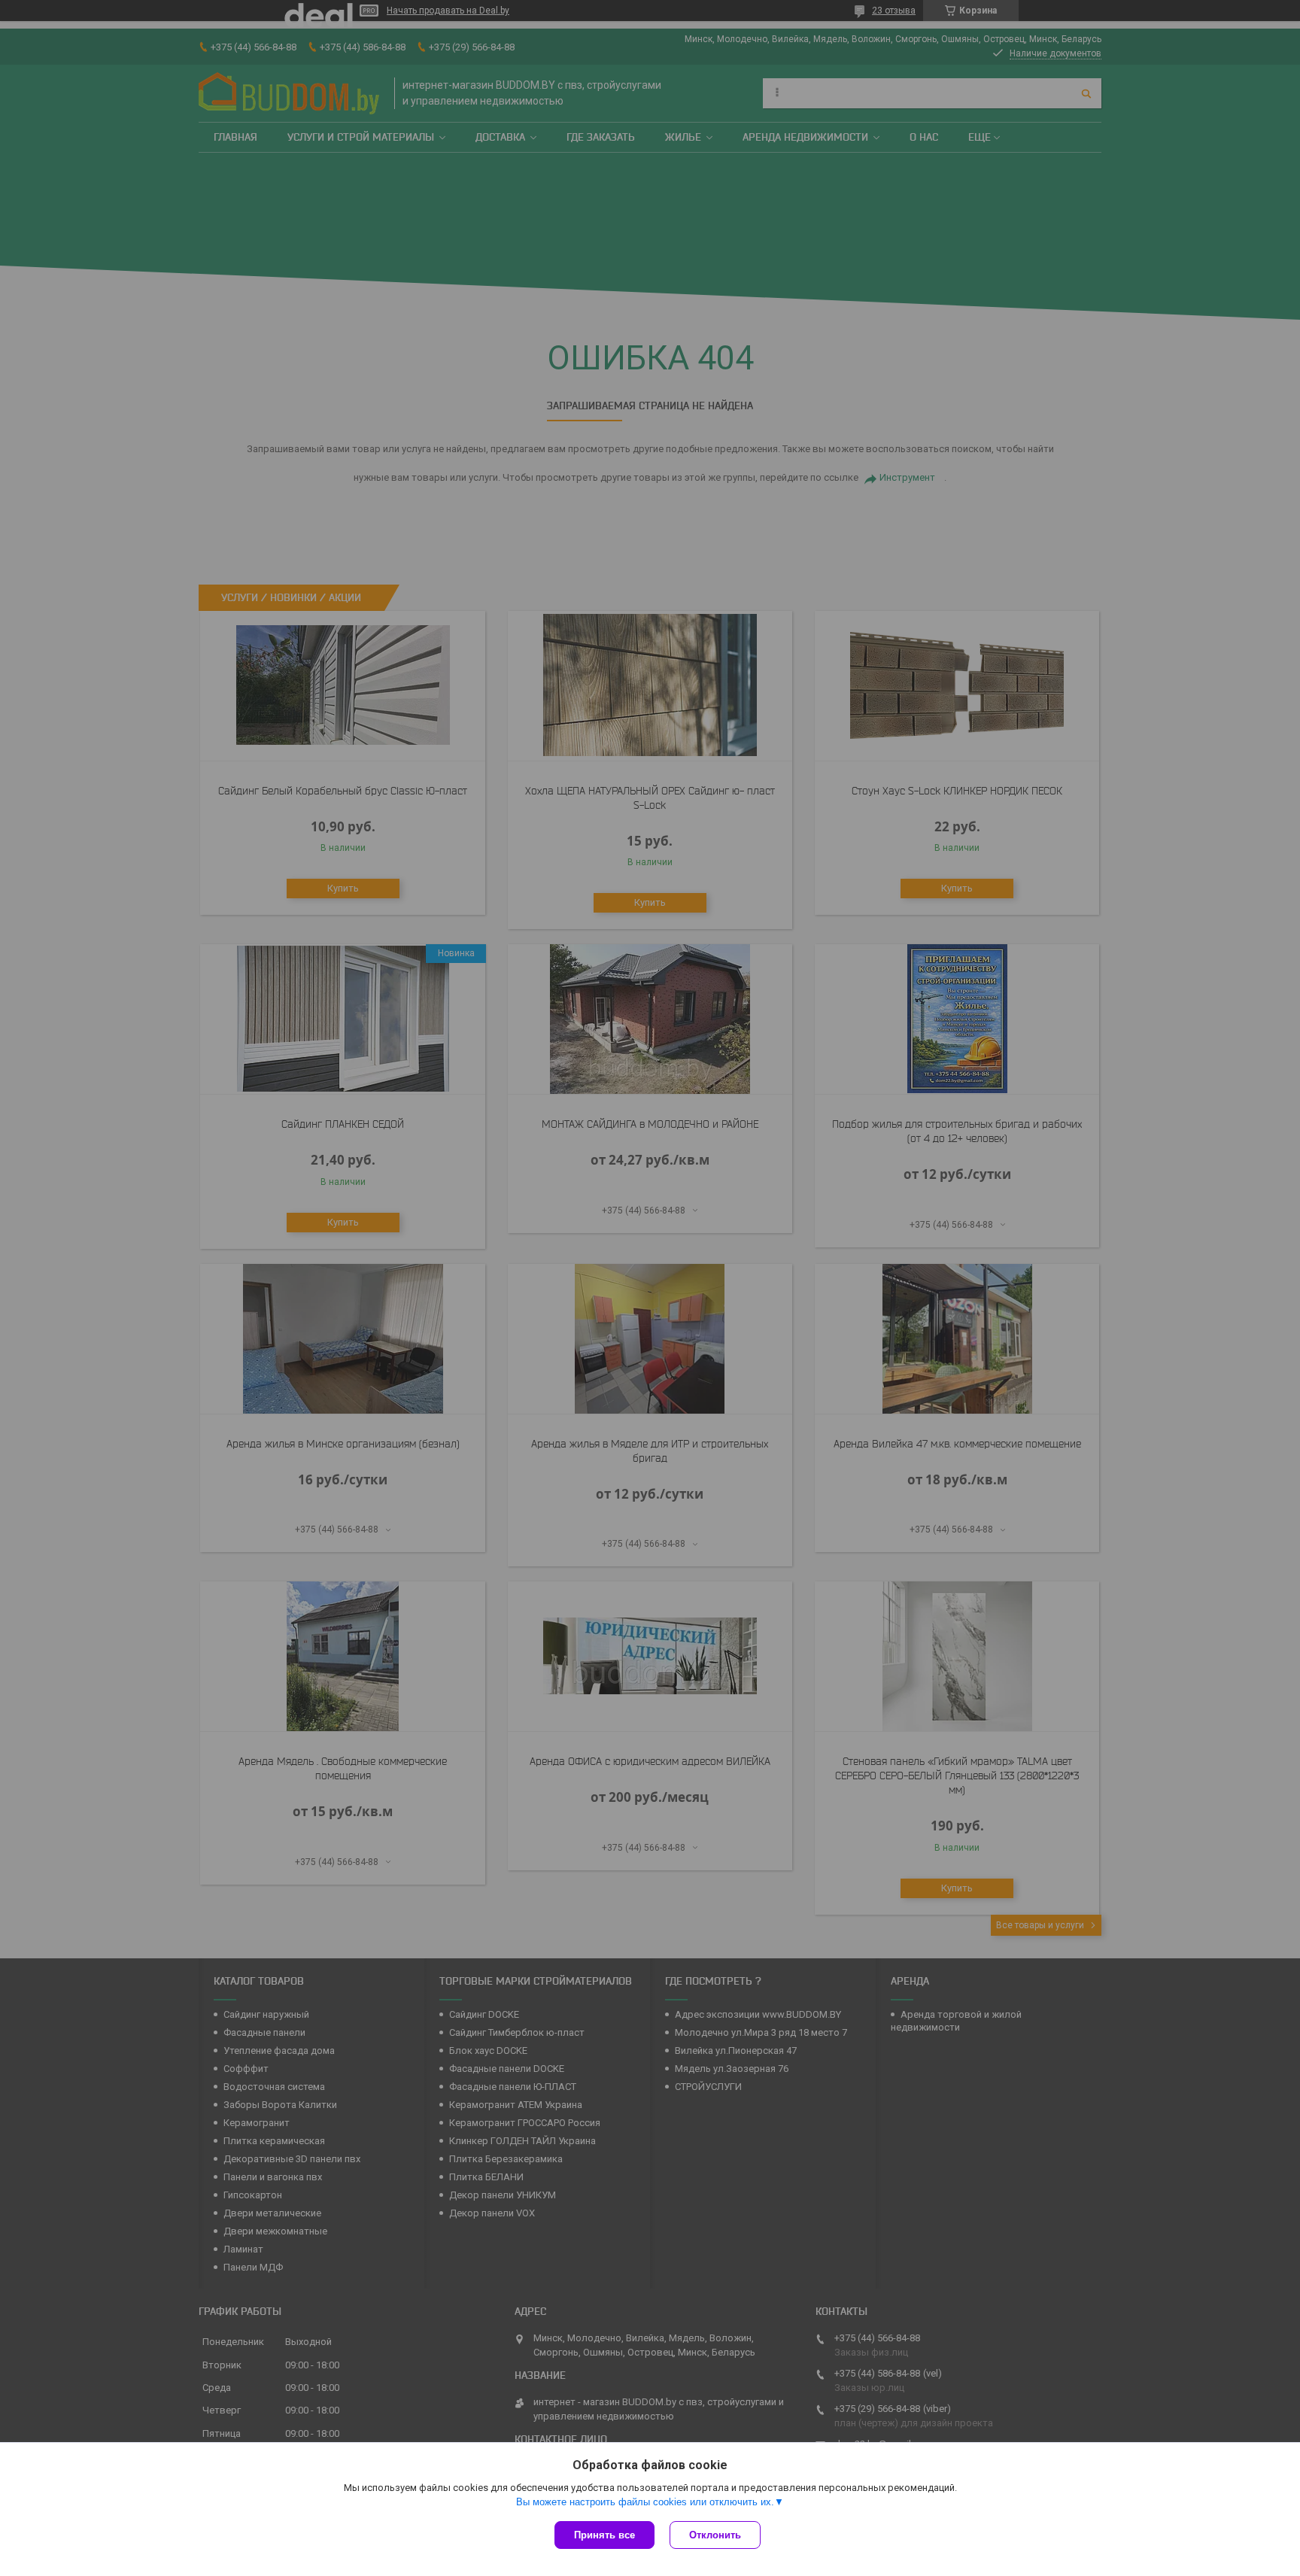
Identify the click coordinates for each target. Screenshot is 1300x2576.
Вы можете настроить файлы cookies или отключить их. (645, 2502)
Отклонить (715, 2535)
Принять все (604, 2535)
